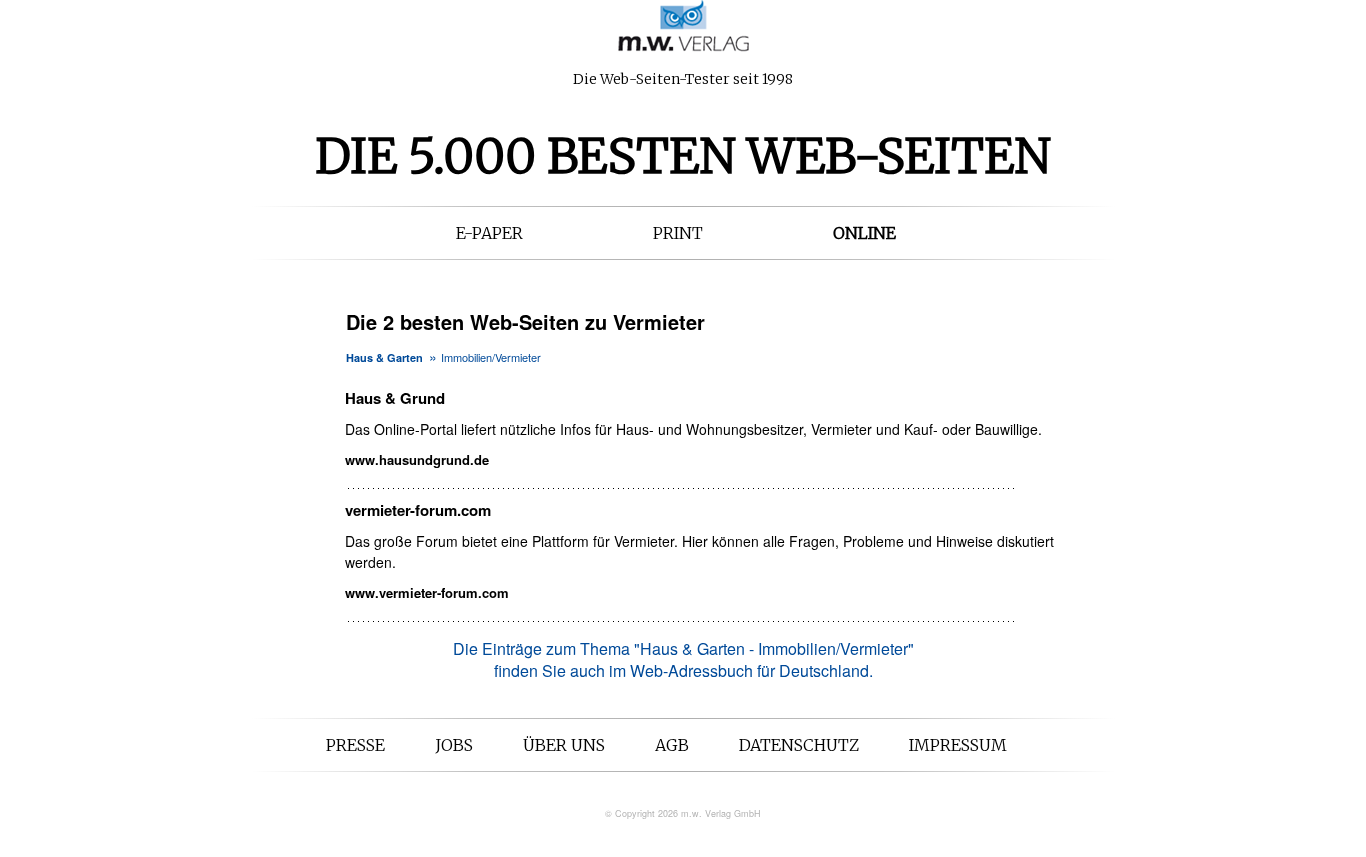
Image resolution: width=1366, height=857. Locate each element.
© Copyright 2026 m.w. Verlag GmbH (683, 813)
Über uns (564, 745)
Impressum (958, 745)
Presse (355, 745)
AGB (672, 745)
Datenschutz (799, 745)
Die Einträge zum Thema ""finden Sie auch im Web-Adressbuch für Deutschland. (683, 659)
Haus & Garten (384, 357)
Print (678, 233)
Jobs (454, 745)
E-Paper (489, 233)
